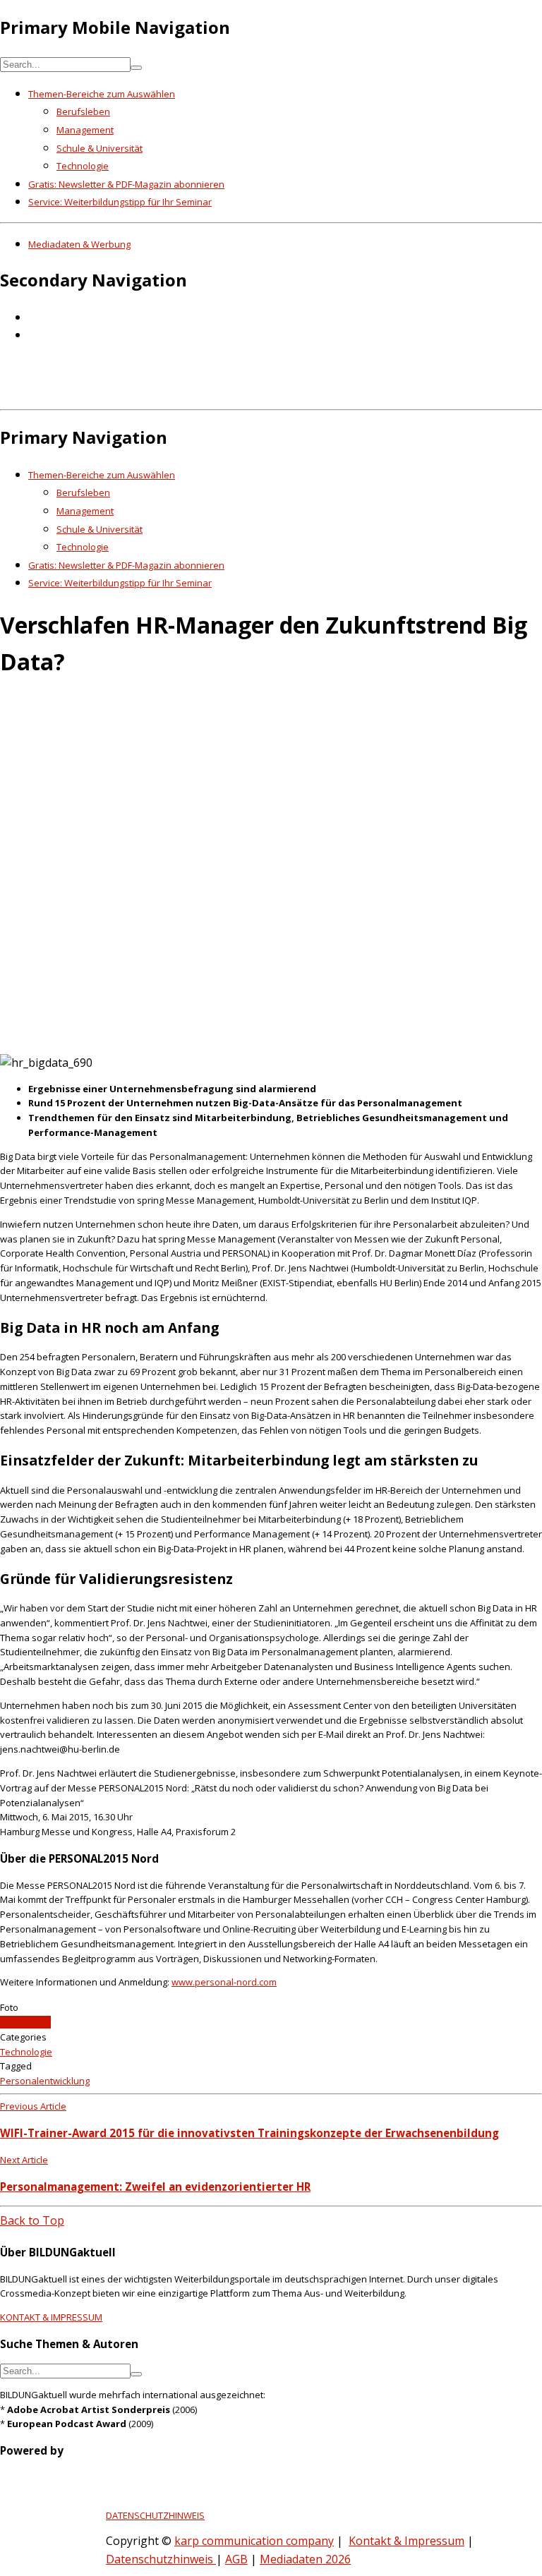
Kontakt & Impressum (406, 2541)
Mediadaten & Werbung (79, 244)
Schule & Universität (100, 148)
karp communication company (254, 2541)
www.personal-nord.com (224, 1982)
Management (85, 130)
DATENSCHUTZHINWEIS (155, 2515)
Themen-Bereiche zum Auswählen (102, 94)
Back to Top (32, 2220)
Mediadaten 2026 (305, 2559)
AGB (236, 2559)
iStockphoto (25, 2022)
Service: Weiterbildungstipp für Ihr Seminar (120, 202)
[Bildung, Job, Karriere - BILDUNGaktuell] (229, 394)
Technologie (83, 166)
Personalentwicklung (45, 2081)
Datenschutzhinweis (161, 2559)
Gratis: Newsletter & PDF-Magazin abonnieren (126, 184)
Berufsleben (83, 111)
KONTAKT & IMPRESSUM (51, 2317)
